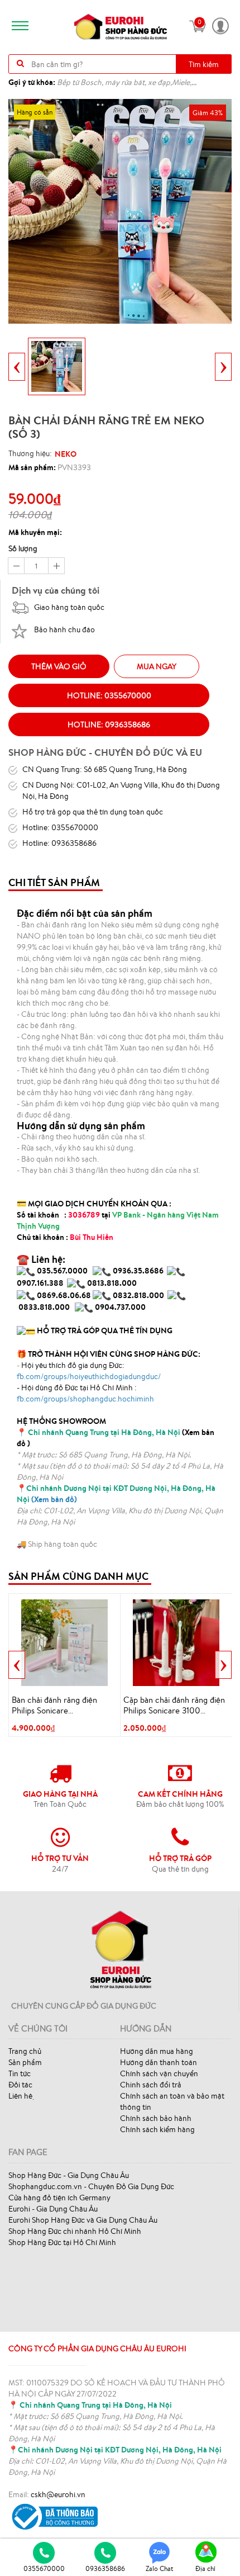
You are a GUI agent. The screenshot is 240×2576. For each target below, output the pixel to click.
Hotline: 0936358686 (109, 724)
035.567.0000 (62, 1271)
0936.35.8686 (138, 1271)
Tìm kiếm (204, 64)
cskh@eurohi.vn (58, 2494)
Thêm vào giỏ (59, 666)
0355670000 (44, 2568)
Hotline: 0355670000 (109, 695)
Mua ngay (157, 666)
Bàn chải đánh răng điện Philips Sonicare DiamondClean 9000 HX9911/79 (54, 1706)
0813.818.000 (112, 1283)
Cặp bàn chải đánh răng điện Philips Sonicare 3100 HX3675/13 (174, 1706)
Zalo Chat (160, 2568)
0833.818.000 (44, 1307)
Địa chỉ (205, 2568)
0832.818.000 (138, 1295)
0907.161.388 (41, 1283)
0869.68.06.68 (64, 1295)
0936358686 (105, 2568)
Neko (66, 454)
